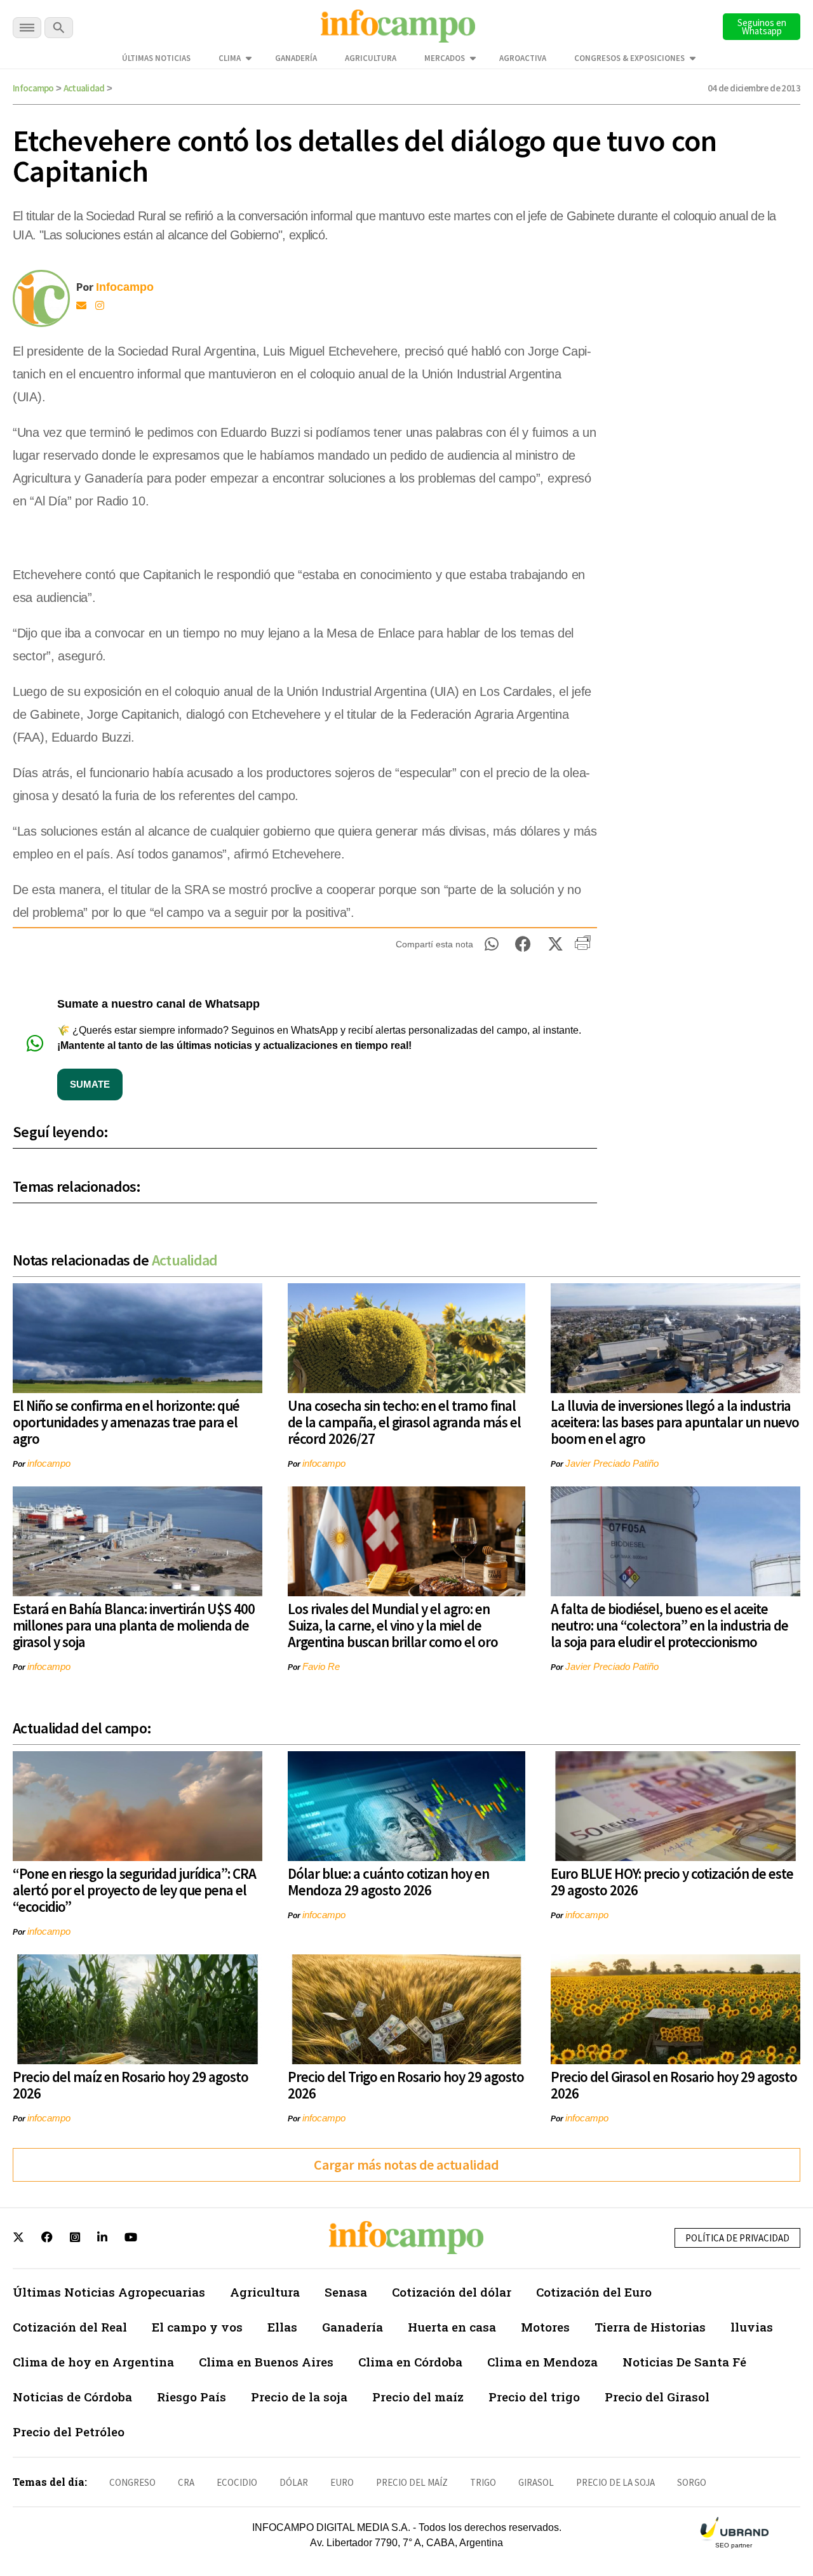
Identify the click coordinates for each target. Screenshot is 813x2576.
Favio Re (321, 1666)
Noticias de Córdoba (72, 2397)
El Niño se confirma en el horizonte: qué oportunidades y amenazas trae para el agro (126, 1422)
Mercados (445, 58)
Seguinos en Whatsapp (762, 27)
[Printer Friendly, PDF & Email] (583, 947)
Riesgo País (191, 2397)
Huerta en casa (452, 2327)
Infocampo (33, 88)
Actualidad (84, 88)
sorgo (692, 2482)
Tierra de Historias (650, 2327)
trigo (483, 2482)
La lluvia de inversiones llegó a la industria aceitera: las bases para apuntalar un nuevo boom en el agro (675, 1422)
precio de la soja (615, 2482)
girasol (536, 2482)
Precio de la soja (299, 2397)
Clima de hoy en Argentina (93, 2362)
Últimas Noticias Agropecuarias (109, 2292)
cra (186, 2482)
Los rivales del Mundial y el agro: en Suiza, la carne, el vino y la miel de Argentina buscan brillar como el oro (393, 1625)
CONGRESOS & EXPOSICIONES (629, 58)
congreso (132, 2482)
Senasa (346, 2292)
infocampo (49, 1463)
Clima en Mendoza (542, 2362)
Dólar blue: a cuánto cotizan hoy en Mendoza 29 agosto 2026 (388, 1882)
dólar (294, 2482)
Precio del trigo (534, 2397)
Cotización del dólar (452, 2292)
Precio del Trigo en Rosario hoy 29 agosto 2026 (406, 2085)
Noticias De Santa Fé (684, 2362)
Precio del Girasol (657, 2397)
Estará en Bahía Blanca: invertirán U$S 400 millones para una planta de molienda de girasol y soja (134, 1625)
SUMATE (90, 1084)
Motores (545, 2327)
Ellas (282, 2327)
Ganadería (296, 58)
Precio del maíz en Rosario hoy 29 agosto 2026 (131, 2085)
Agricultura (371, 58)
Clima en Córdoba (410, 2362)
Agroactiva (523, 58)
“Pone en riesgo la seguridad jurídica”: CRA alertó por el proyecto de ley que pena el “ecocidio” (134, 1890)
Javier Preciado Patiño (612, 1463)
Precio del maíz (418, 2397)
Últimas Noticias (156, 58)
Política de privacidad (737, 2238)
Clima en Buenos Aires (266, 2362)
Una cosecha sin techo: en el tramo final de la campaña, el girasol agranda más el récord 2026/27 (404, 1422)
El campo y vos (197, 2327)
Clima (230, 58)
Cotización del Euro (594, 2292)
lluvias (752, 2327)
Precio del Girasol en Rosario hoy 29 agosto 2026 (674, 2085)
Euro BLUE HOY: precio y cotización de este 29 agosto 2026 (672, 1882)
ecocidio (237, 2482)
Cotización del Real (70, 2327)
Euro (342, 2482)
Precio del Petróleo (69, 2432)
